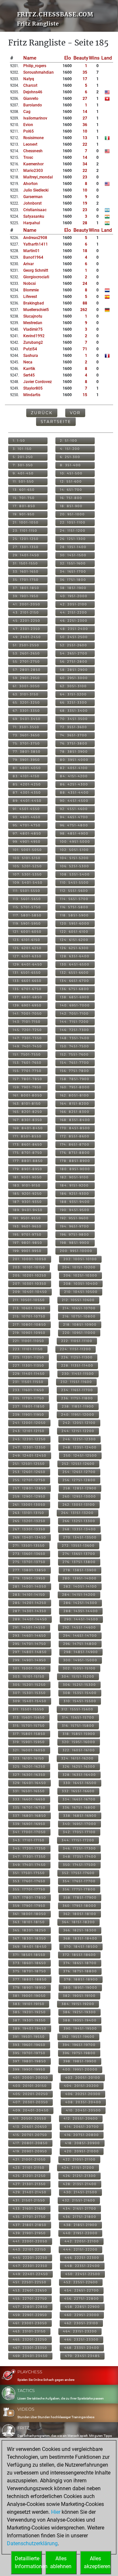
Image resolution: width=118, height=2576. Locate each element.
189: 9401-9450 (28, 1210)
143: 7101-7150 (27, 1022)
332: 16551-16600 (78, 1791)
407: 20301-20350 (30, 2102)
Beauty (81, 58)
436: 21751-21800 (80, 2217)
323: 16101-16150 (29, 1758)
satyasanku (34, 216)
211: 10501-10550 (29, 1300)
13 (85, 138)
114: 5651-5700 (74, 899)
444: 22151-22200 (80, 2249)
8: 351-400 (70, 465)
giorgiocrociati (36, 277)
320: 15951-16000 (79, 1742)
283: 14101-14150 (29, 1595)
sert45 (29, 375)
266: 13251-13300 (79, 1521)
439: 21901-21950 (29, 2233)
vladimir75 (33, 329)
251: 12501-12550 (29, 1464)
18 (85, 251)
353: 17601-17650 (29, 1881)
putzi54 (30, 349)
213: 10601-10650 (29, 1308)
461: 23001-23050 (30, 2323)
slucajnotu (33, 316)
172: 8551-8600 (75, 1136)
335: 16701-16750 (29, 1807)
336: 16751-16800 (79, 1807)
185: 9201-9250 (27, 1194)
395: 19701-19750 (29, 2053)
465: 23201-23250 (30, 2339)
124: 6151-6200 (74, 940)
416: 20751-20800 (82, 2135)
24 (85, 284)
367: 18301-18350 (29, 1938)
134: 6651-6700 (75, 981)
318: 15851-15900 (79, 1734)
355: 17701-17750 (29, 1889)
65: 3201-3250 (26, 702)
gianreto (31, 99)
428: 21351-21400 (80, 2184)
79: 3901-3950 (26, 760)
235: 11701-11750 (29, 1398)
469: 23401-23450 (30, 2356)
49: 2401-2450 (27, 637)
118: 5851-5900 (74, 915)
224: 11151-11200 (76, 1349)
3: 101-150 (22, 449)
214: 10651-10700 (79, 1308)
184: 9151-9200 (74, 1185)
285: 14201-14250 (30, 1603)
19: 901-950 (24, 514)
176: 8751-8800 (75, 1153)
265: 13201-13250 (29, 1521)
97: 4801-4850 (27, 833)
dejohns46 (33, 92)
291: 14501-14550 (29, 1627)
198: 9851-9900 (75, 1243)
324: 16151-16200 (78, 1758)
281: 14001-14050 (30, 1586)
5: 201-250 (23, 457)
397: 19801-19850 (29, 2061)
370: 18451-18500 (81, 1947)
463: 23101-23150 (29, 2331)
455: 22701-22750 (30, 2299)
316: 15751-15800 (78, 1726)
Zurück (42, 413)
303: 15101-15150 (29, 1676)
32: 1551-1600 (73, 563)
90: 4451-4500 (74, 801)
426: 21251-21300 (79, 2176)
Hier (56, 2512)
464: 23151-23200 (80, 2331)
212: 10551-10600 (78, 1300)
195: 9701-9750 (27, 1234)
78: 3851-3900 (74, 752)
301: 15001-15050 (29, 1668)
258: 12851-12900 (80, 1488)
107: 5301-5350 (27, 874)
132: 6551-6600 (74, 973)
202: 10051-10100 (80, 1259)
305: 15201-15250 (29, 1685)
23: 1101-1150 (25, 531)
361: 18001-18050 (29, 1914)
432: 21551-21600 (79, 2200)
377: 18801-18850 (30, 1979)
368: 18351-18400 (80, 1938)
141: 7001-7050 (27, 1013)
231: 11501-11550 (28, 1382)
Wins (94, 58)
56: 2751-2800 (74, 662)
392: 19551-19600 (78, 2037)
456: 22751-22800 (82, 2299)
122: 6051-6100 (74, 932)
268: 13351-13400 (79, 1529)
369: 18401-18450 (30, 1947)
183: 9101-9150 (27, 1185)
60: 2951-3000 (74, 678)
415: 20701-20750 (30, 2135)
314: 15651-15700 (78, 1717)
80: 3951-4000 (74, 760)
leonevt (30, 144)
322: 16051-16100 (79, 1750)
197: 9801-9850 (28, 1243)
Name (30, 58)
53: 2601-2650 (26, 653)
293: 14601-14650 (29, 1636)
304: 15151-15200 (78, 1676)
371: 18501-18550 (29, 1955)
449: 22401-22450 (30, 2274)
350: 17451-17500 (79, 1865)
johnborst (32, 203)
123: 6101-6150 (27, 940)
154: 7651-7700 (75, 1063)
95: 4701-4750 (27, 825)
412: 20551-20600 (81, 2118)
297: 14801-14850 (30, 1652)
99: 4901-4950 (27, 842)
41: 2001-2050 (27, 604)
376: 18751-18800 (80, 1971)
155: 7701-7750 (27, 1071)
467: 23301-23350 (30, 2348)
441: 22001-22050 (30, 2241)
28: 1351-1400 (73, 547)
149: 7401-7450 (27, 1046)
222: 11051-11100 (77, 1341)
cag (27, 112)
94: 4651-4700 (74, 817)
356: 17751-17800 (79, 1889)
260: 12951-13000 (79, 1496)
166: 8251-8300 (75, 1112)
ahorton (30, 184)
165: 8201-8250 (28, 1112)
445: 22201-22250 (30, 2258)
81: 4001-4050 (27, 768)
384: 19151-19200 (78, 2004)
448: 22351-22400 (82, 2266)
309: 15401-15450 (30, 1701)
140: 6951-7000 (75, 1005)
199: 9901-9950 (27, 1251)
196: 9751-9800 (75, 1234)
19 (85, 203)
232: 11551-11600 (76, 1382)
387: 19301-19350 (29, 2020)
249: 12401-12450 (30, 1455)
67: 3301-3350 (26, 711)
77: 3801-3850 (27, 752)
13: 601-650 (24, 490)
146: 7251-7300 (75, 1030)
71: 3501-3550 (26, 727)
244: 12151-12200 (78, 1431)
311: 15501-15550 (29, 1709)
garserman (33, 197)
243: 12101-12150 (29, 1431)
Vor (75, 413)
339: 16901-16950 (29, 1824)
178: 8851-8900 (75, 1161)
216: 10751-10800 (79, 1316)
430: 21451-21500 (80, 2192)
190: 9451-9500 (75, 1210)
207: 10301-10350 (30, 1284)
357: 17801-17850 (29, 1897)
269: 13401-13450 (29, 1537)
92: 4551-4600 (74, 809)
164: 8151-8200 (75, 1104)
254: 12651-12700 (79, 1472)
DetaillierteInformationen (28, 2562)
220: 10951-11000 (79, 1333)
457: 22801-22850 (30, 2307)
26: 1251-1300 (73, 539)
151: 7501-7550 (27, 1054)
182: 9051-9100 (74, 1177)
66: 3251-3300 (74, 702)
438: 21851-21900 (80, 2225)
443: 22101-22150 (29, 2249)
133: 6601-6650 (27, 981)
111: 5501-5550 (27, 891)
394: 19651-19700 (79, 2045)
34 (85, 164)
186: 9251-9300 (75, 1194)
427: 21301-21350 (29, 2184)
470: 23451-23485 (82, 2356)
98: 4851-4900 (74, 833)
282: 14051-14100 (80, 1586)
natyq (29, 79)
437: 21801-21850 (30, 2225)
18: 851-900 (71, 506)
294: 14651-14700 (80, 1636)
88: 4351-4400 (74, 792)
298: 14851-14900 (81, 1652)
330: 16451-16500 (80, 1783)
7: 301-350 (23, 465)
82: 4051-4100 (74, 768)
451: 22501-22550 (30, 2282)
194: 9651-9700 (75, 1226)
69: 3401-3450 (27, 719)
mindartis (32, 395)
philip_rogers (35, 66)
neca (28, 362)
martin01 (31, 251)
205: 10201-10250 (30, 1275)
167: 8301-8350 (28, 1120)
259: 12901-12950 (29, 1496)
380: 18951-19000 (80, 1987)
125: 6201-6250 (27, 948)
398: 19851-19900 (80, 2061)
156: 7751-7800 (75, 1071)
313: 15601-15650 (29, 1717)
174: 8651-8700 (75, 1144)
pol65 (29, 131)
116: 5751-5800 (74, 907)
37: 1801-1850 (26, 588)
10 (85, 131)
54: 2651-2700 (74, 653)
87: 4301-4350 (27, 792)
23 (85, 177)
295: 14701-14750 (29, 1644)
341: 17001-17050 (29, 1832)
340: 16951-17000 (79, 1824)
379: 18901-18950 (29, 1987)
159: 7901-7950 (27, 1087)
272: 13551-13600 (78, 1546)
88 (85, 303)
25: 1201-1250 (26, 539)
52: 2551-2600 (74, 645)
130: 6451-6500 (75, 964)
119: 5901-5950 (27, 923)
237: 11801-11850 (29, 1406)
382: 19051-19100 (79, 1996)
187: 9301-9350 (27, 1202)
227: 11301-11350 (29, 1365)
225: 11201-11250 (29, 1357)
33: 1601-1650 (26, 571)
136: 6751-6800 (75, 989)
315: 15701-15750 (29, 1726)
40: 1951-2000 (74, 596)
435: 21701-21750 (29, 2217)
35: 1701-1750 (26, 580)
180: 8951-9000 (75, 1169)
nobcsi (29, 284)
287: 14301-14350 (30, 1611)
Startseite (56, 422)
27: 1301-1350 (26, 547)
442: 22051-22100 (82, 2241)
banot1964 (33, 257)
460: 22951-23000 (82, 2315)
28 (85, 223)
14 (85, 112)
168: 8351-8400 (75, 1120)
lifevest (30, 297)
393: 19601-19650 (29, 2045)
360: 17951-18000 (79, 1906)
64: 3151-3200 (73, 694)
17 (85, 79)
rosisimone (33, 138)
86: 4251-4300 (74, 784)
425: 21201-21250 (29, 2176)
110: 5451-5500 (74, 883)
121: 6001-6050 (27, 932)
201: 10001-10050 (30, 1259)
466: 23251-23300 (81, 2339)
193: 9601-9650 (27, 1226)
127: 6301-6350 (27, 956)
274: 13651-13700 (79, 1554)
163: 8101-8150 (27, 1104)
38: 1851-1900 (73, 588)
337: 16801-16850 (29, 1816)
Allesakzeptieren (97, 2562)
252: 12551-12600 (78, 1464)
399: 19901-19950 (29, 2069)
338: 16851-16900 (80, 1816)
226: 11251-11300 (77, 1357)
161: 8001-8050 (28, 1095)
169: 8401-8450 (28, 1128)
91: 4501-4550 (26, 809)
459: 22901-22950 (30, 2315)
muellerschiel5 (36, 310)
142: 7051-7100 (74, 1013)
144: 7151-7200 (74, 1022)
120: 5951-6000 (75, 923)
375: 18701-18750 (29, 1971)
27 (85, 99)
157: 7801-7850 (28, 1079)
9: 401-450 (23, 473)
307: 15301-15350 (29, 1693)
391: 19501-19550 (29, 2037)
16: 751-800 (71, 498)
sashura (31, 356)
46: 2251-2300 (74, 621)
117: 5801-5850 (27, 915)
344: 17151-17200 (78, 1840)
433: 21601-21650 (29, 2208)
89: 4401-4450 (27, 801)
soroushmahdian (39, 72)
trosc (28, 157)
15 (85, 395)
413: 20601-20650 (30, 2127)
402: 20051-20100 (83, 2078)
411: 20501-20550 (30, 2118)
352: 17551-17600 (78, 1873)
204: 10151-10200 (79, 1267)
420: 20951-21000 (82, 2151)
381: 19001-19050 (29, 1996)
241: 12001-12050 (29, 1423)
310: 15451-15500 (80, 1701)
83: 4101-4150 (26, 776)
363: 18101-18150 (29, 1922)
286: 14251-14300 (80, 1603)
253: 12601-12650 (29, 1472)
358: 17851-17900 (80, 1897)
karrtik (29, 369)
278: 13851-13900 (80, 1570)
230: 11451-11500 (78, 1374)
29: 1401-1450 (26, 555)
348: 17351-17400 (80, 1857)
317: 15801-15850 (29, 1734)
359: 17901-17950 (29, 1906)
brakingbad (34, 303)
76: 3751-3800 (74, 743)
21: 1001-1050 (26, 522)
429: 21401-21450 (30, 2192)
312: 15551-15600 (77, 1709)
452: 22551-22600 (81, 2282)
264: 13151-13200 (78, 1513)
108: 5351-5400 (75, 874)
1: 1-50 (19, 441)
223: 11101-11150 (28, 1349)
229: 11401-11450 (29, 1374)
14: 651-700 (71, 490)
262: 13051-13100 (79, 1505)
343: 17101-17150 (29, 1840)
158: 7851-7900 (75, 1079)
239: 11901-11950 (29, 1415)
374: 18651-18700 (80, 1963)
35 (85, 72)
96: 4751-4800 (74, 825)
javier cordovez (38, 382)
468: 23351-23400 (82, 2348)
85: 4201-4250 (27, 784)
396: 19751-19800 (79, 2053)
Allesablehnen (61, 2562)
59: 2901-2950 (26, 678)
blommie (31, 290)
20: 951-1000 (72, 514)
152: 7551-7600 (74, 1054)
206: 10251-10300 (80, 1275)
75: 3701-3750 (26, 743)
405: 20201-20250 (30, 2094)
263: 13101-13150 (29, 1513)
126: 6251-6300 (74, 948)
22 (85, 144)
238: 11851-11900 (78, 1406)
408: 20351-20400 (83, 2102)
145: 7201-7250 (27, 1030)
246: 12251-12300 (79, 1439)
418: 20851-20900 (82, 2143)
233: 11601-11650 (29, 1390)
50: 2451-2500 (74, 637)
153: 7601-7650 (27, 1063)
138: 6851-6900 (75, 997)
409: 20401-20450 (31, 2110)
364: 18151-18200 (79, 1922)
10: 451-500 (71, 473)
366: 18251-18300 (80, 1930)
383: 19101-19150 (29, 2004)
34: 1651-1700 (73, 571)
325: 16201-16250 (29, 1766)
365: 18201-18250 (29, 1930)
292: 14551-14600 (79, 1627)
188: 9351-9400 (75, 1202)
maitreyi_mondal (38, 177)
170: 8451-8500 (75, 1128)
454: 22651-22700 (82, 2290)
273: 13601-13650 (29, 1554)
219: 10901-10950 (29, 1333)
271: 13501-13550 (29, 1546)
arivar (29, 264)
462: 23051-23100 (81, 2323)
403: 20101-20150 (30, 2086)
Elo (68, 58)
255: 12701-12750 (29, 1480)
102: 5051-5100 (74, 850)
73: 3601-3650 (26, 735)
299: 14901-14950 (29, 1660)
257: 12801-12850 (29, 1488)
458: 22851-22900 (82, 2307)
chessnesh (33, 151)
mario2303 (33, 171)
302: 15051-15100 (79, 1668)
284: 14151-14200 (79, 1595)
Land (107, 58)
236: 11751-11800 (77, 1398)
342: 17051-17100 (79, 1832)
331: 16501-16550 (29, 1791)
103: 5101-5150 (27, 858)
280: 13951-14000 (80, 1578)
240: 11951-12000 (78, 1415)
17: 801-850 (24, 506)
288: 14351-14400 (81, 1611)
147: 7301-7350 (27, 1038)
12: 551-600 (71, 481)
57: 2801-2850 (27, 670)
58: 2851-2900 (74, 670)
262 (84, 310)
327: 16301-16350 (29, 1775)
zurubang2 (33, 342)
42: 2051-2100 (74, 604)
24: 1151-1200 (73, 531)
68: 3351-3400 (74, 711)
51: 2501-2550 (26, 645)
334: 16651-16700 (79, 1799)
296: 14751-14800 (80, 1644)
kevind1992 (34, 336)
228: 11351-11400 (77, 1365)
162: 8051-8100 (75, 1095)
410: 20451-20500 (83, 2110)
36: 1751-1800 (73, 580)
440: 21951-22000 (80, 2233)
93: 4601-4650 (27, 817)
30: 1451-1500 (73, 555)
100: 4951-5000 (75, 842)
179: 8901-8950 (28, 1169)
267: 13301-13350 (29, 1529)
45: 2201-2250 (27, 621)
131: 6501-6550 (27, 973)
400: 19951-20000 (80, 2069)
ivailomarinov (35, 118)
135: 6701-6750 (27, 989)
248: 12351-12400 (80, 1447)
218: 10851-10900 (80, 1325)
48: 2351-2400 (74, 629)
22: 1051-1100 (73, 522)
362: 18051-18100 (80, 1914)
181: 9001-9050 (27, 1177)
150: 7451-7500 (75, 1046)
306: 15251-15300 (79, 1685)
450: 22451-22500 (83, 2274)
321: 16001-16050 (29, 1750)
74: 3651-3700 (74, 735)
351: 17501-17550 (29, 1873)
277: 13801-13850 (29, 1570)
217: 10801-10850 (29, 1325)
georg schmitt (36, 270)
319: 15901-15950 (29, 1742)
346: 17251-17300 (79, 1848)
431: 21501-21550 (29, 2200)
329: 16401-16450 (29, 1783)
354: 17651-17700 (79, 1881)
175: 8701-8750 (28, 1153)
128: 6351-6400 (75, 956)
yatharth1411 (36, 244)
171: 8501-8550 (27, 1136)
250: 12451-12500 (80, 1455)
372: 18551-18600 (79, 1955)
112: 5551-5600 (74, 891)
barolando (33, 105)
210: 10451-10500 (81, 1292)
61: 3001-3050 (26, 686)
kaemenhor (33, 164)
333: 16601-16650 (29, 1799)
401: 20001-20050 (30, 2078)
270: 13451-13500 (80, 1537)
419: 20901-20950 (30, 2151)
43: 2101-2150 (26, 612)
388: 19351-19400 (80, 2020)
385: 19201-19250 (29, 2012)
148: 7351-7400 (75, 1038)
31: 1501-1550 (25, 563)
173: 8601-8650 (28, 1144)
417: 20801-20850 (30, 2143)
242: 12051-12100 (79, 1423)
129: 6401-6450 (28, 964)
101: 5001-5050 (27, 850)
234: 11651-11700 (77, 1390)
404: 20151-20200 (81, 2086)
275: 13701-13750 (29, 1562)
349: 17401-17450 (29, 1865)
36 (85, 125)
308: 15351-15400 (80, 1693)
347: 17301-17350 (29, 1857)
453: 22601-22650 (30, 2290)
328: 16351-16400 (79, 1775)
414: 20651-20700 (82, 2127)
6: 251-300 (70, 457)
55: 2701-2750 (26, 662)
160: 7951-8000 (75, 1087)
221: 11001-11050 (29, 1341)
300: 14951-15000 (80, 1660)
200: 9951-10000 (76, 1251)
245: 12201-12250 (29, 1439)
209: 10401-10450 (30, 1292)
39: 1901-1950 (26, 596)
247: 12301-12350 (29, 1447)
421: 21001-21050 (29, 2159)
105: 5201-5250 (27, 866)
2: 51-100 (69, 441)
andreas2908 (35, 238)
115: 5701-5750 (27, 907)
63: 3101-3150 (26, 694)
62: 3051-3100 (73, 686)
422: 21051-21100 (79, 2159)
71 (85, 349)
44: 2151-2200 (74, 612)
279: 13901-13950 (29, 1578)
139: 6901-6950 (27, 1005)
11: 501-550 (23, 481)
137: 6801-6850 (28, 997)
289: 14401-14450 (30, 1619)
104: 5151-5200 (74, 858)
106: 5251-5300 (75, 866)
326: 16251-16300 (79, 1766)
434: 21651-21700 (80, 2208)
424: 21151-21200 (78, 2168)
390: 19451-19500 (80, 2028)
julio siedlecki (36, 190)
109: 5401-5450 (28, 883)
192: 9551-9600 (74, 1218)
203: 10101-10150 (29, 1267)
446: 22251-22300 (82, 2258)
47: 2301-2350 (27, 629)
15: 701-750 (24, 498)
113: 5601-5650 (27, 899)
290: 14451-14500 (81, 1619)
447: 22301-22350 (30, 2266)
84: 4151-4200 (74, 776)
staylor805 (33, 388)
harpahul (32, 223)
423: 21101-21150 (29, 2168)
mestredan (33, 323)
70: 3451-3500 (74, 719)
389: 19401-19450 (30, 2028)
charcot (30, 85)
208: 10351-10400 (81, 1284)
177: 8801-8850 (28, 1161)
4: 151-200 (70, 449)
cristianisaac (35, 210)
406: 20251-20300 (83, 2094)
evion (28, 125)
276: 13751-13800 (79, 1562)
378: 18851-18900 (81, 1979)
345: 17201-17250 (29, 1848)
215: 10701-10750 (29, 1316)
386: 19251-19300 (79, 2012)
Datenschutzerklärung (32, 2543)
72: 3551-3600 (74, 727)
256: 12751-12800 (79, 1480)
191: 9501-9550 (27, 1218)
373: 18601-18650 (29, 1963)
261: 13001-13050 (29, 1505)
